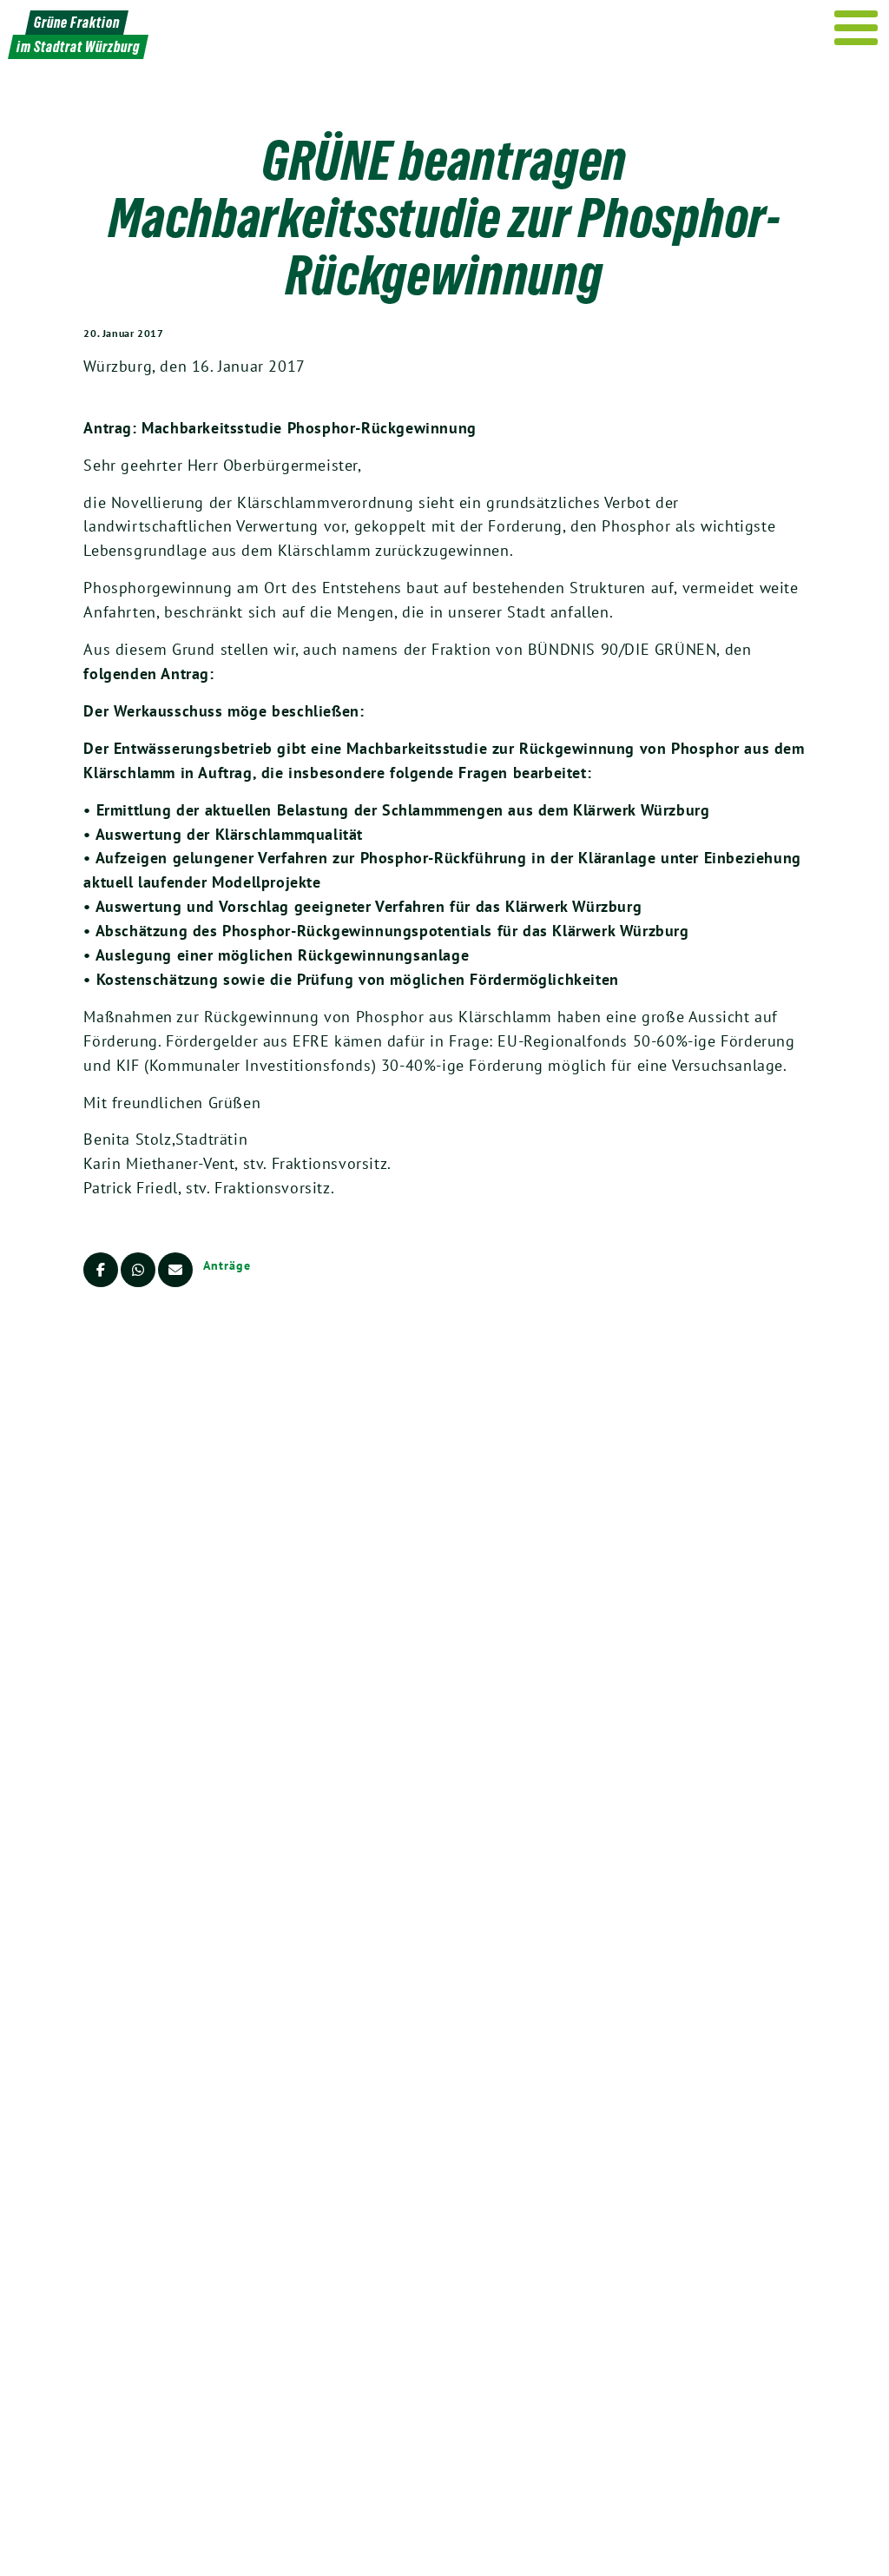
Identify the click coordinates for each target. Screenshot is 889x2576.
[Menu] (856, 28)
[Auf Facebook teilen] (101, 1270)
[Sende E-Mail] (175, 1270)
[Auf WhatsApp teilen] (138, 1270)
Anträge (227, 1265)
